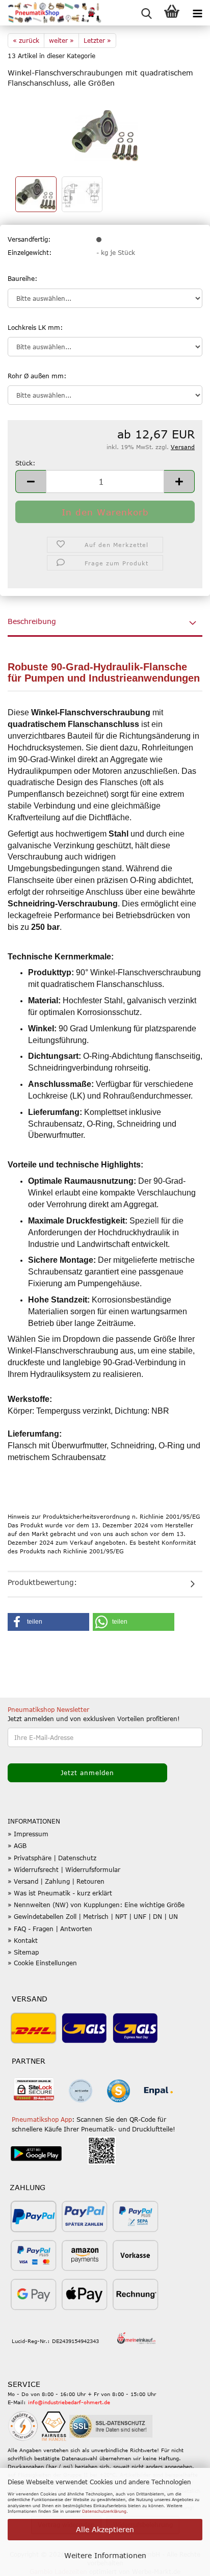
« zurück (26, 40)
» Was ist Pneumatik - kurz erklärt (60, 1893)
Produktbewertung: (42, 1582)
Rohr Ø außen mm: (37, 376)
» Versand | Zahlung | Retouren (56, 1881)
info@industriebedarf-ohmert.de (69, 2402)
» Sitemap (23, 1952)
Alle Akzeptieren (105, 2529)
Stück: (25, 463)
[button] (31, 482)
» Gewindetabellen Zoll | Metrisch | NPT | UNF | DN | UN (93, 1916)
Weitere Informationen (105, 2555)
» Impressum (28, 1834)
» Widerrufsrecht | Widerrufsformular (64, 1869)
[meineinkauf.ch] (136, 2339)
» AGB (17, 1845)
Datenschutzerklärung (104, 2511)
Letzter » (97, 40)
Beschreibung (32, 621)
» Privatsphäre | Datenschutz (52, 1858)
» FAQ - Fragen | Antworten (50, 1929)
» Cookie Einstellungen (42, 1963)
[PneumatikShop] (51, 13)
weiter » (61, 40)
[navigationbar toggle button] (197, 13)
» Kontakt (23, 1940)
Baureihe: (22, 278)
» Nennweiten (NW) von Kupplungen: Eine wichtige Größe (96, 1905)
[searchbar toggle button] (146, 13)
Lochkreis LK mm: (35, 327)
